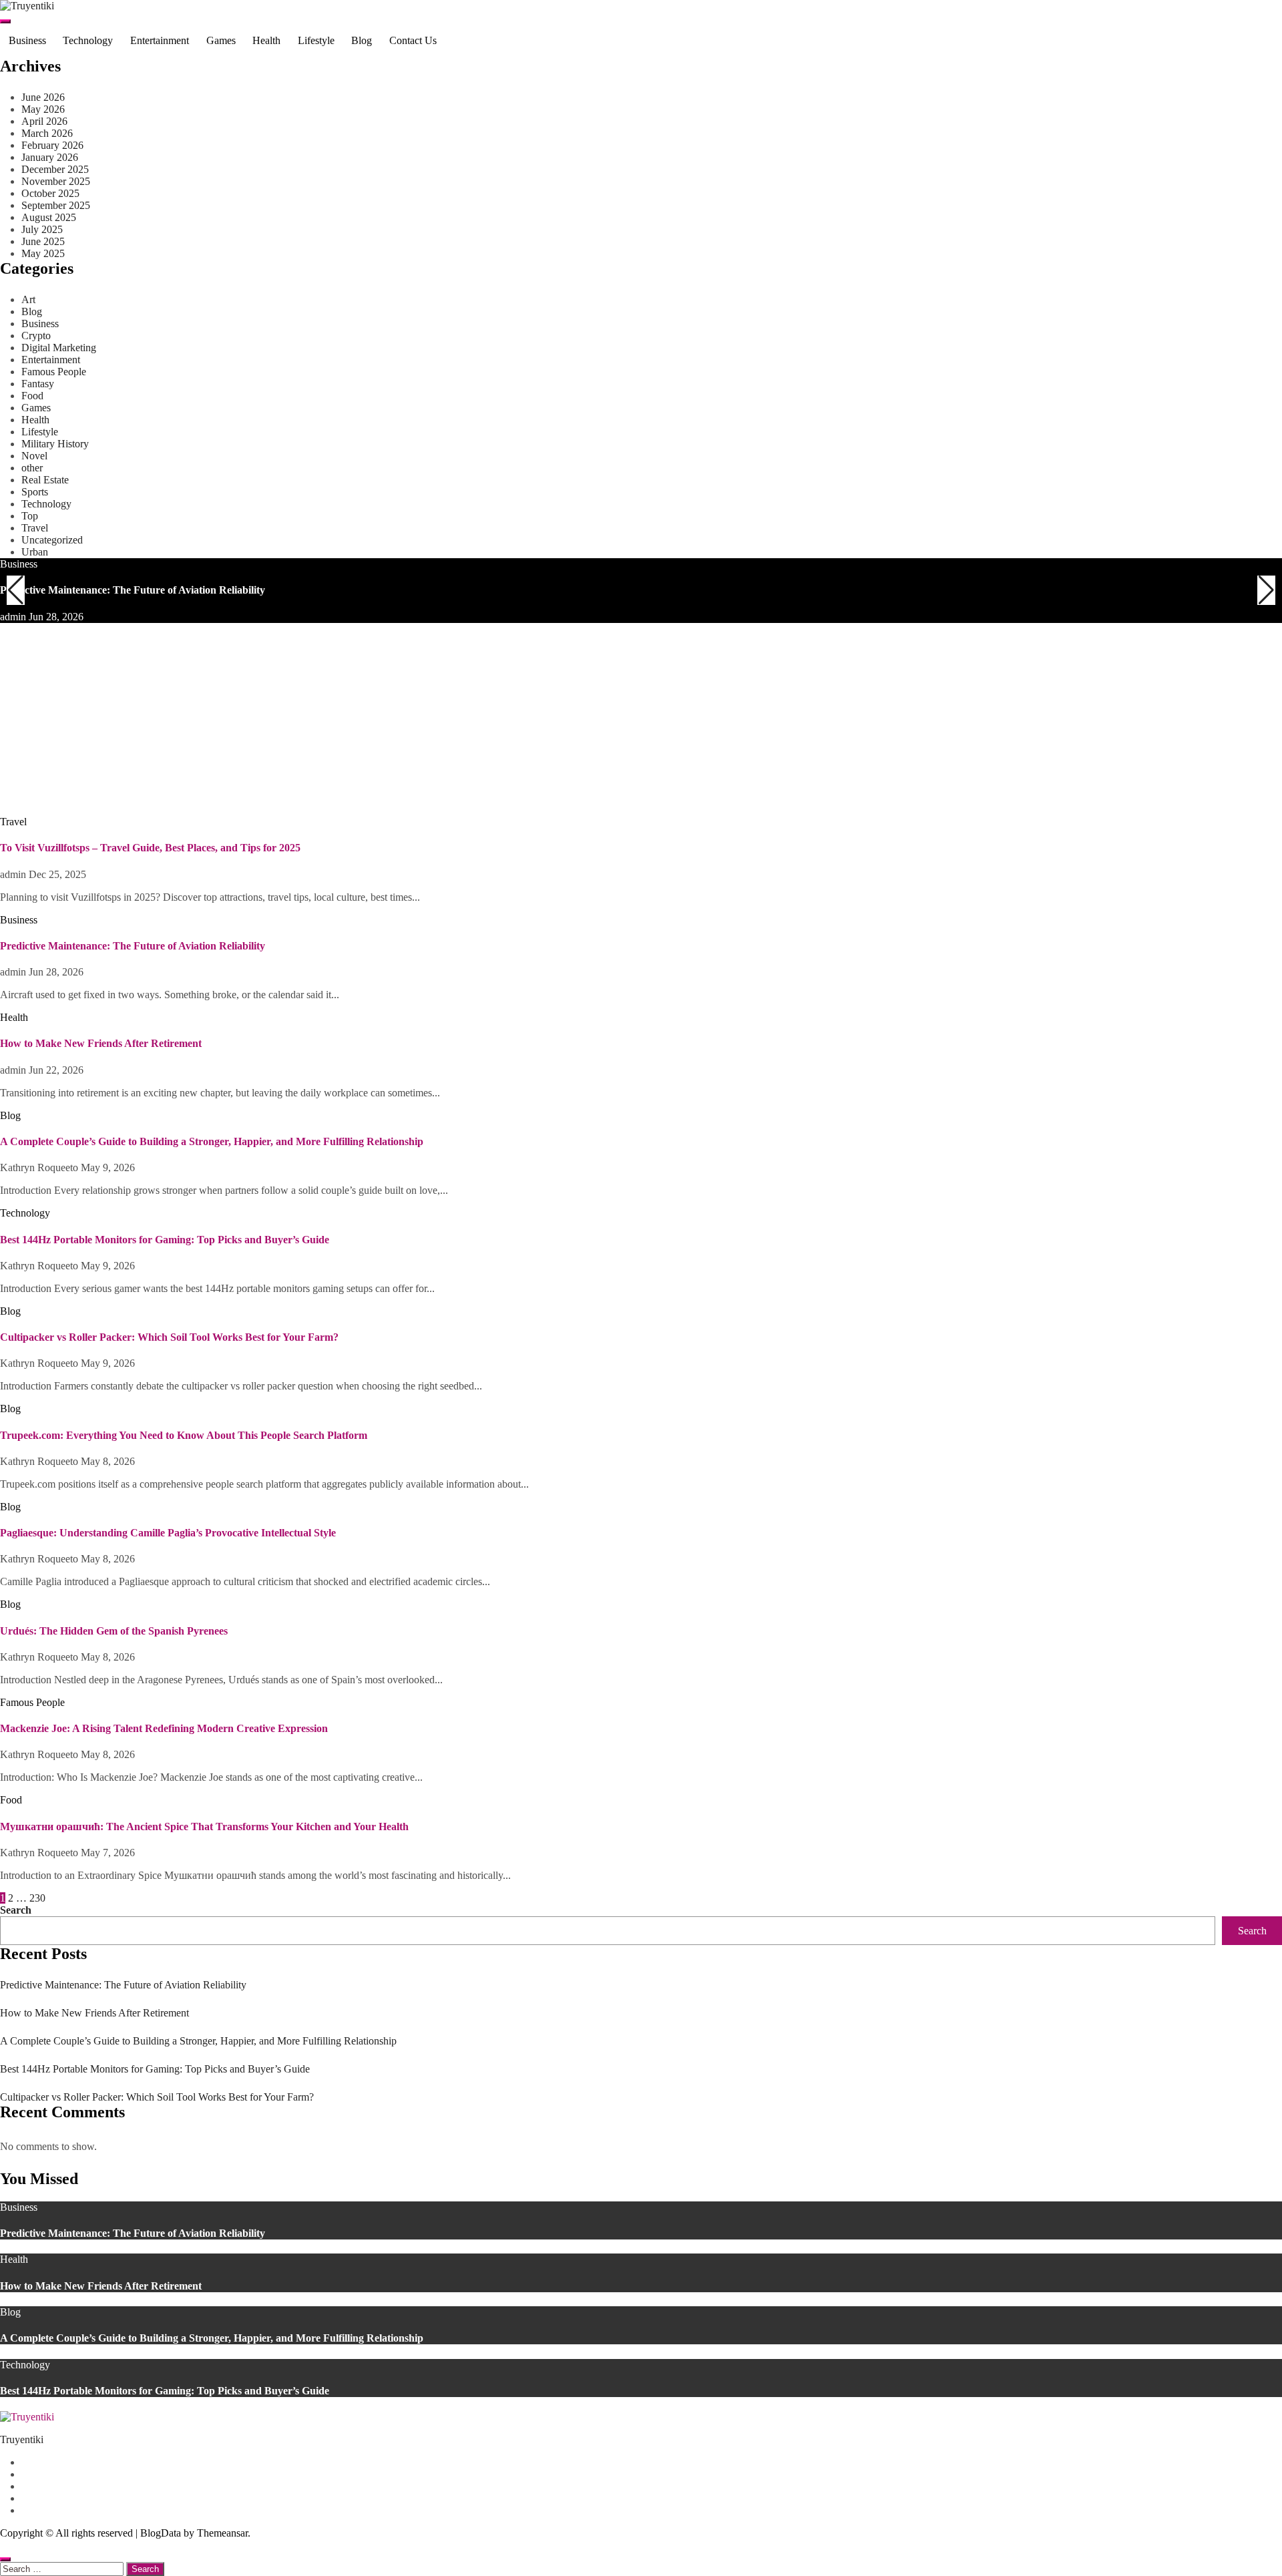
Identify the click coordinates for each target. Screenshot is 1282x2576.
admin (14, 617)
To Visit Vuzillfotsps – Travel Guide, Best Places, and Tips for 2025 (150, 848)
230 (37, 1898)
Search (16, 1910)
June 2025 (43, 241)
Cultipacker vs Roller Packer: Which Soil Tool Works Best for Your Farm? (169, 1337)
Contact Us (413, 40)
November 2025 (56, 181)
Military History (55, 444)
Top (30, 516)
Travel (35, 528)
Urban (35, 552)
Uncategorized (52, 540)
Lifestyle (316, 40)
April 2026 (44, 121)
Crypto (36, 336)
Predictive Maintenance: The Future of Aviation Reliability (133, 590)
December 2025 (55, 169)
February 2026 (52, 145)
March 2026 (47, 133)
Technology (88, 40)
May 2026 (43, 109)
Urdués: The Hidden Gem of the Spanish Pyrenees (114, 1631)
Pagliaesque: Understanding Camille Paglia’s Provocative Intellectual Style (168, 1533)
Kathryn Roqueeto (40, 1167)
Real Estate (45, 480)
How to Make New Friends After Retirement (101, 784)
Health (266, 40)
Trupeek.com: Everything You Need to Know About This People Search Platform (184, 1435)
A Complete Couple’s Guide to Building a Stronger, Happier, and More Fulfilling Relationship (212, 1141)
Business (27, 40)
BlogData (161, 2533)
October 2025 (50, 193)
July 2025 (42, 229)
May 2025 (43, 253)
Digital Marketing (59, 348)
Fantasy (38, 384)
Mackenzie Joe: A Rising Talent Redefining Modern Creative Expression (164, 1728)
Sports (35, 492)
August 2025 (49, 217)
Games (221, 40)
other (32, 468)
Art (28, 299)
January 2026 (50, 157)
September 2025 (56, 205)
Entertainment (160, 40)
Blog (362, 40)
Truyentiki (22, 2439)
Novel (34, 456)
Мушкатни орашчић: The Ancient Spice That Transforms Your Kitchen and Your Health (204, 1827)
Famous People (54, 372)
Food (32, 396)
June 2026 (43, 97)
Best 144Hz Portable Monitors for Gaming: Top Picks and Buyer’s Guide (165, 1240)
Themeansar (222, 2533)
